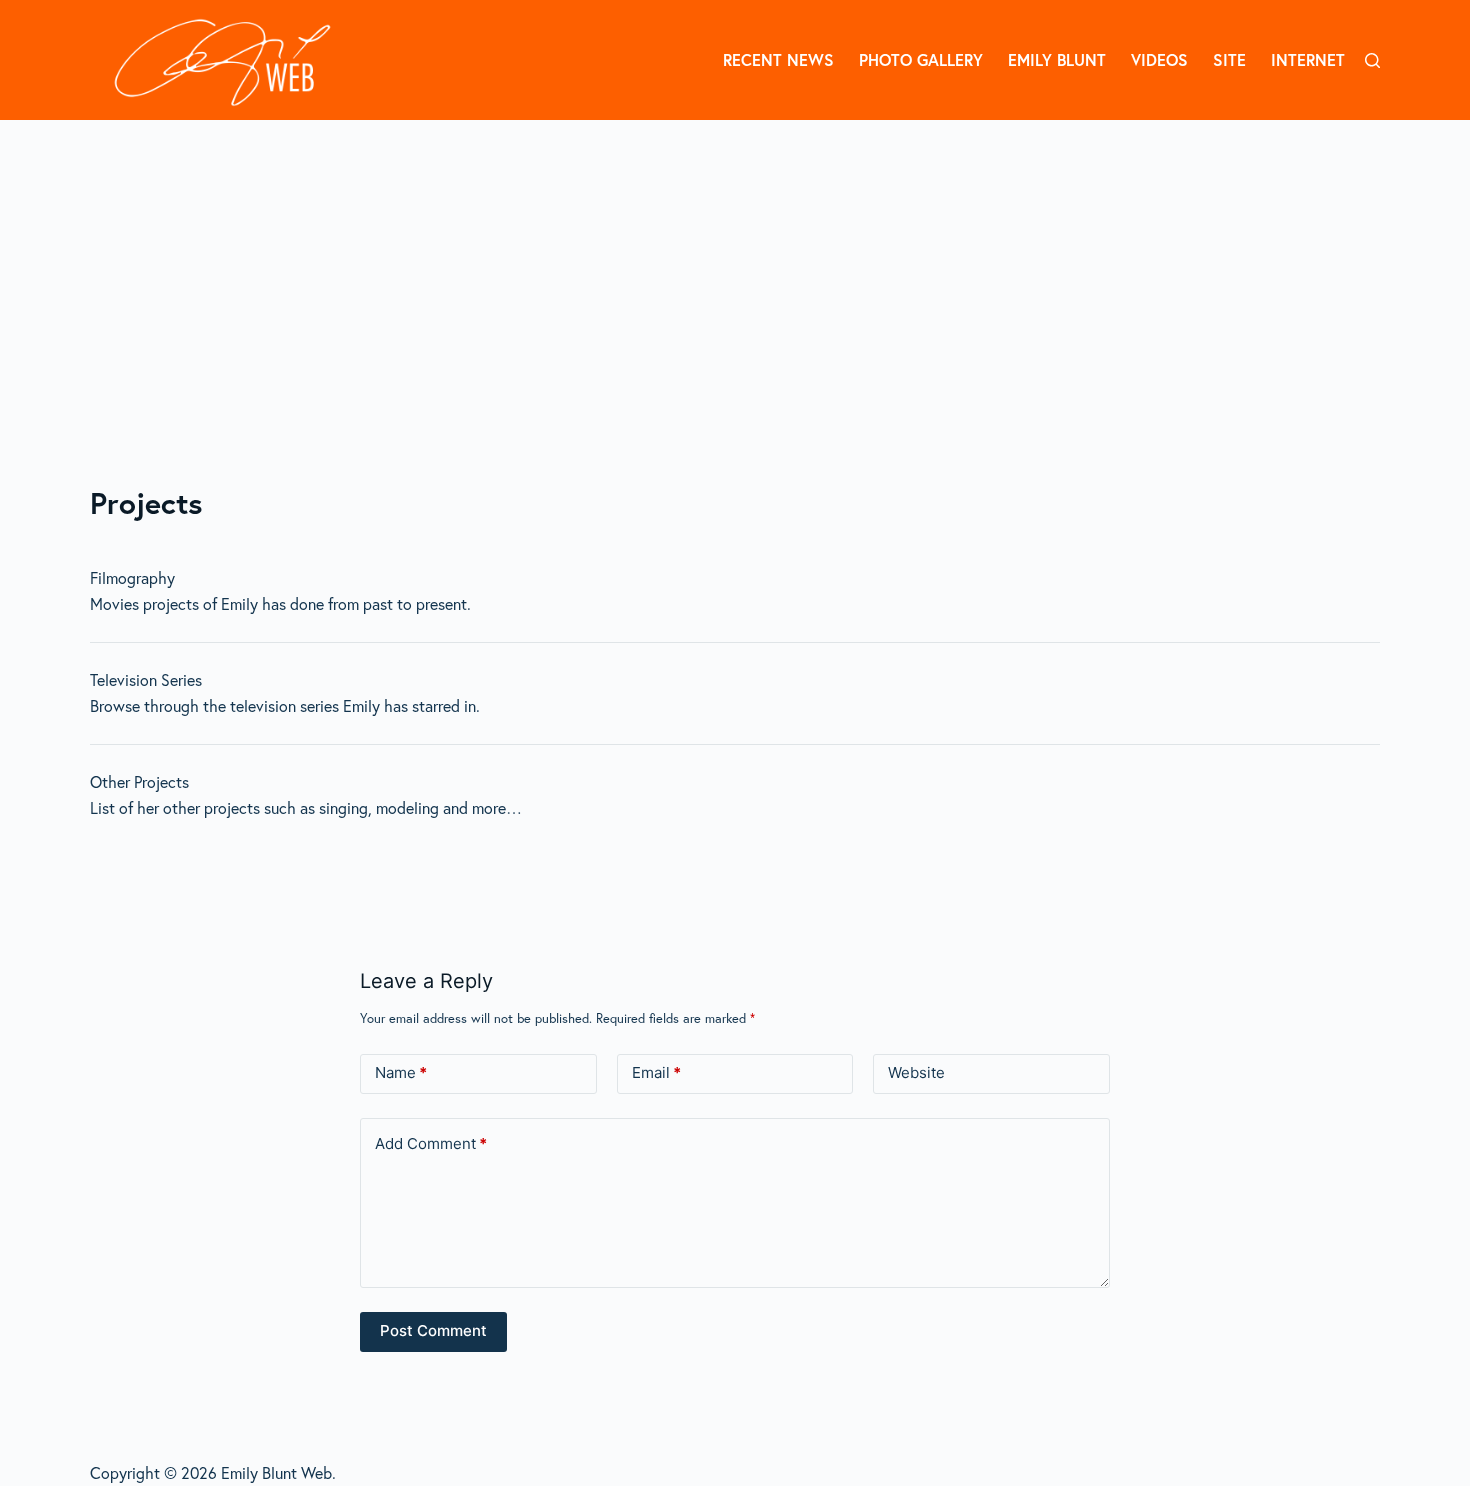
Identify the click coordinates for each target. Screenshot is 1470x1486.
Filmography (132, 577)
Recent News (778, 59)
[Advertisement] (735, 270)
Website (916, 1072)
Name (401, 1072)
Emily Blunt (1057, 59)
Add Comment (431, 1143)
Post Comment (433, 1330)
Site (1229, 59)
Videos (1159, 59)
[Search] (1372, 60)
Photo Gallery (921, 59)
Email (656, 1072)
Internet (1308, 59)
